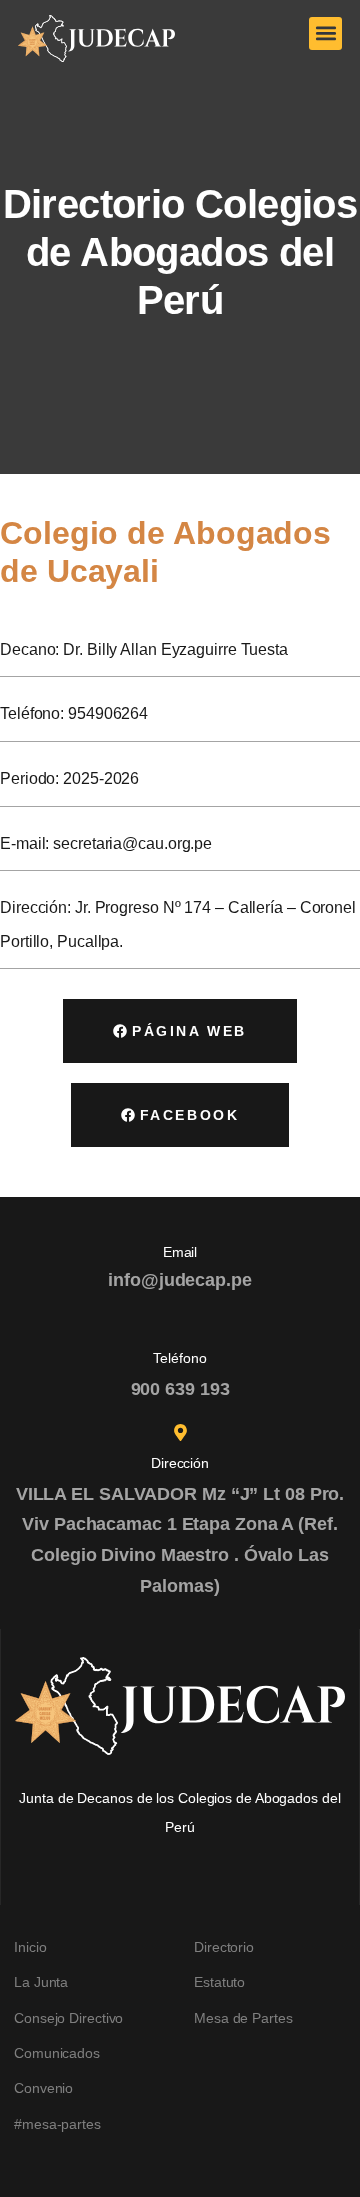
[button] (325, 33)
